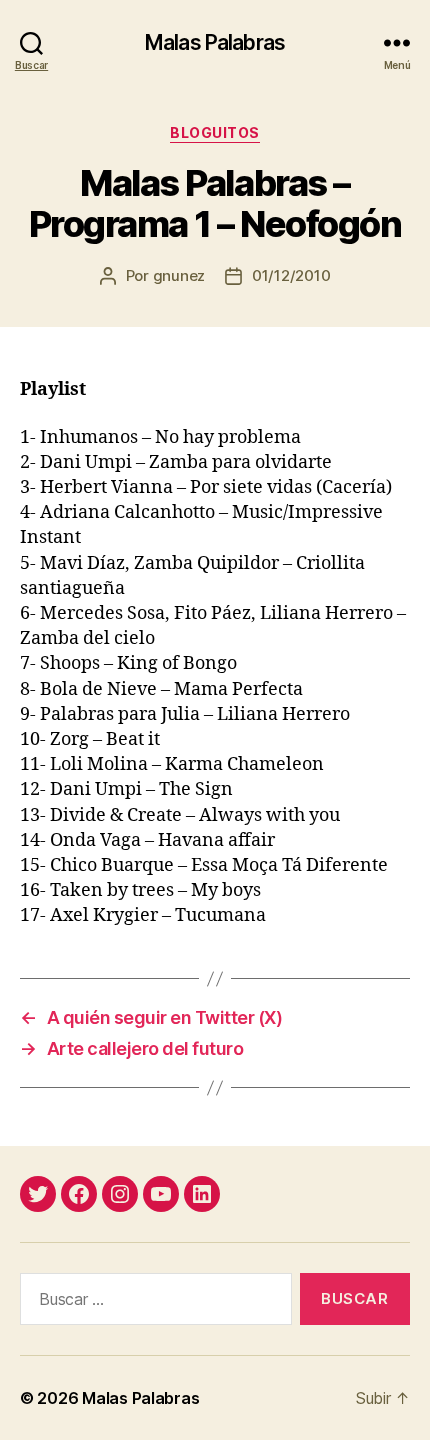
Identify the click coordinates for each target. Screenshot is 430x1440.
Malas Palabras (215, 42)
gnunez (179, 275)
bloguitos (215, 132)
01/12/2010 (291, 275)
